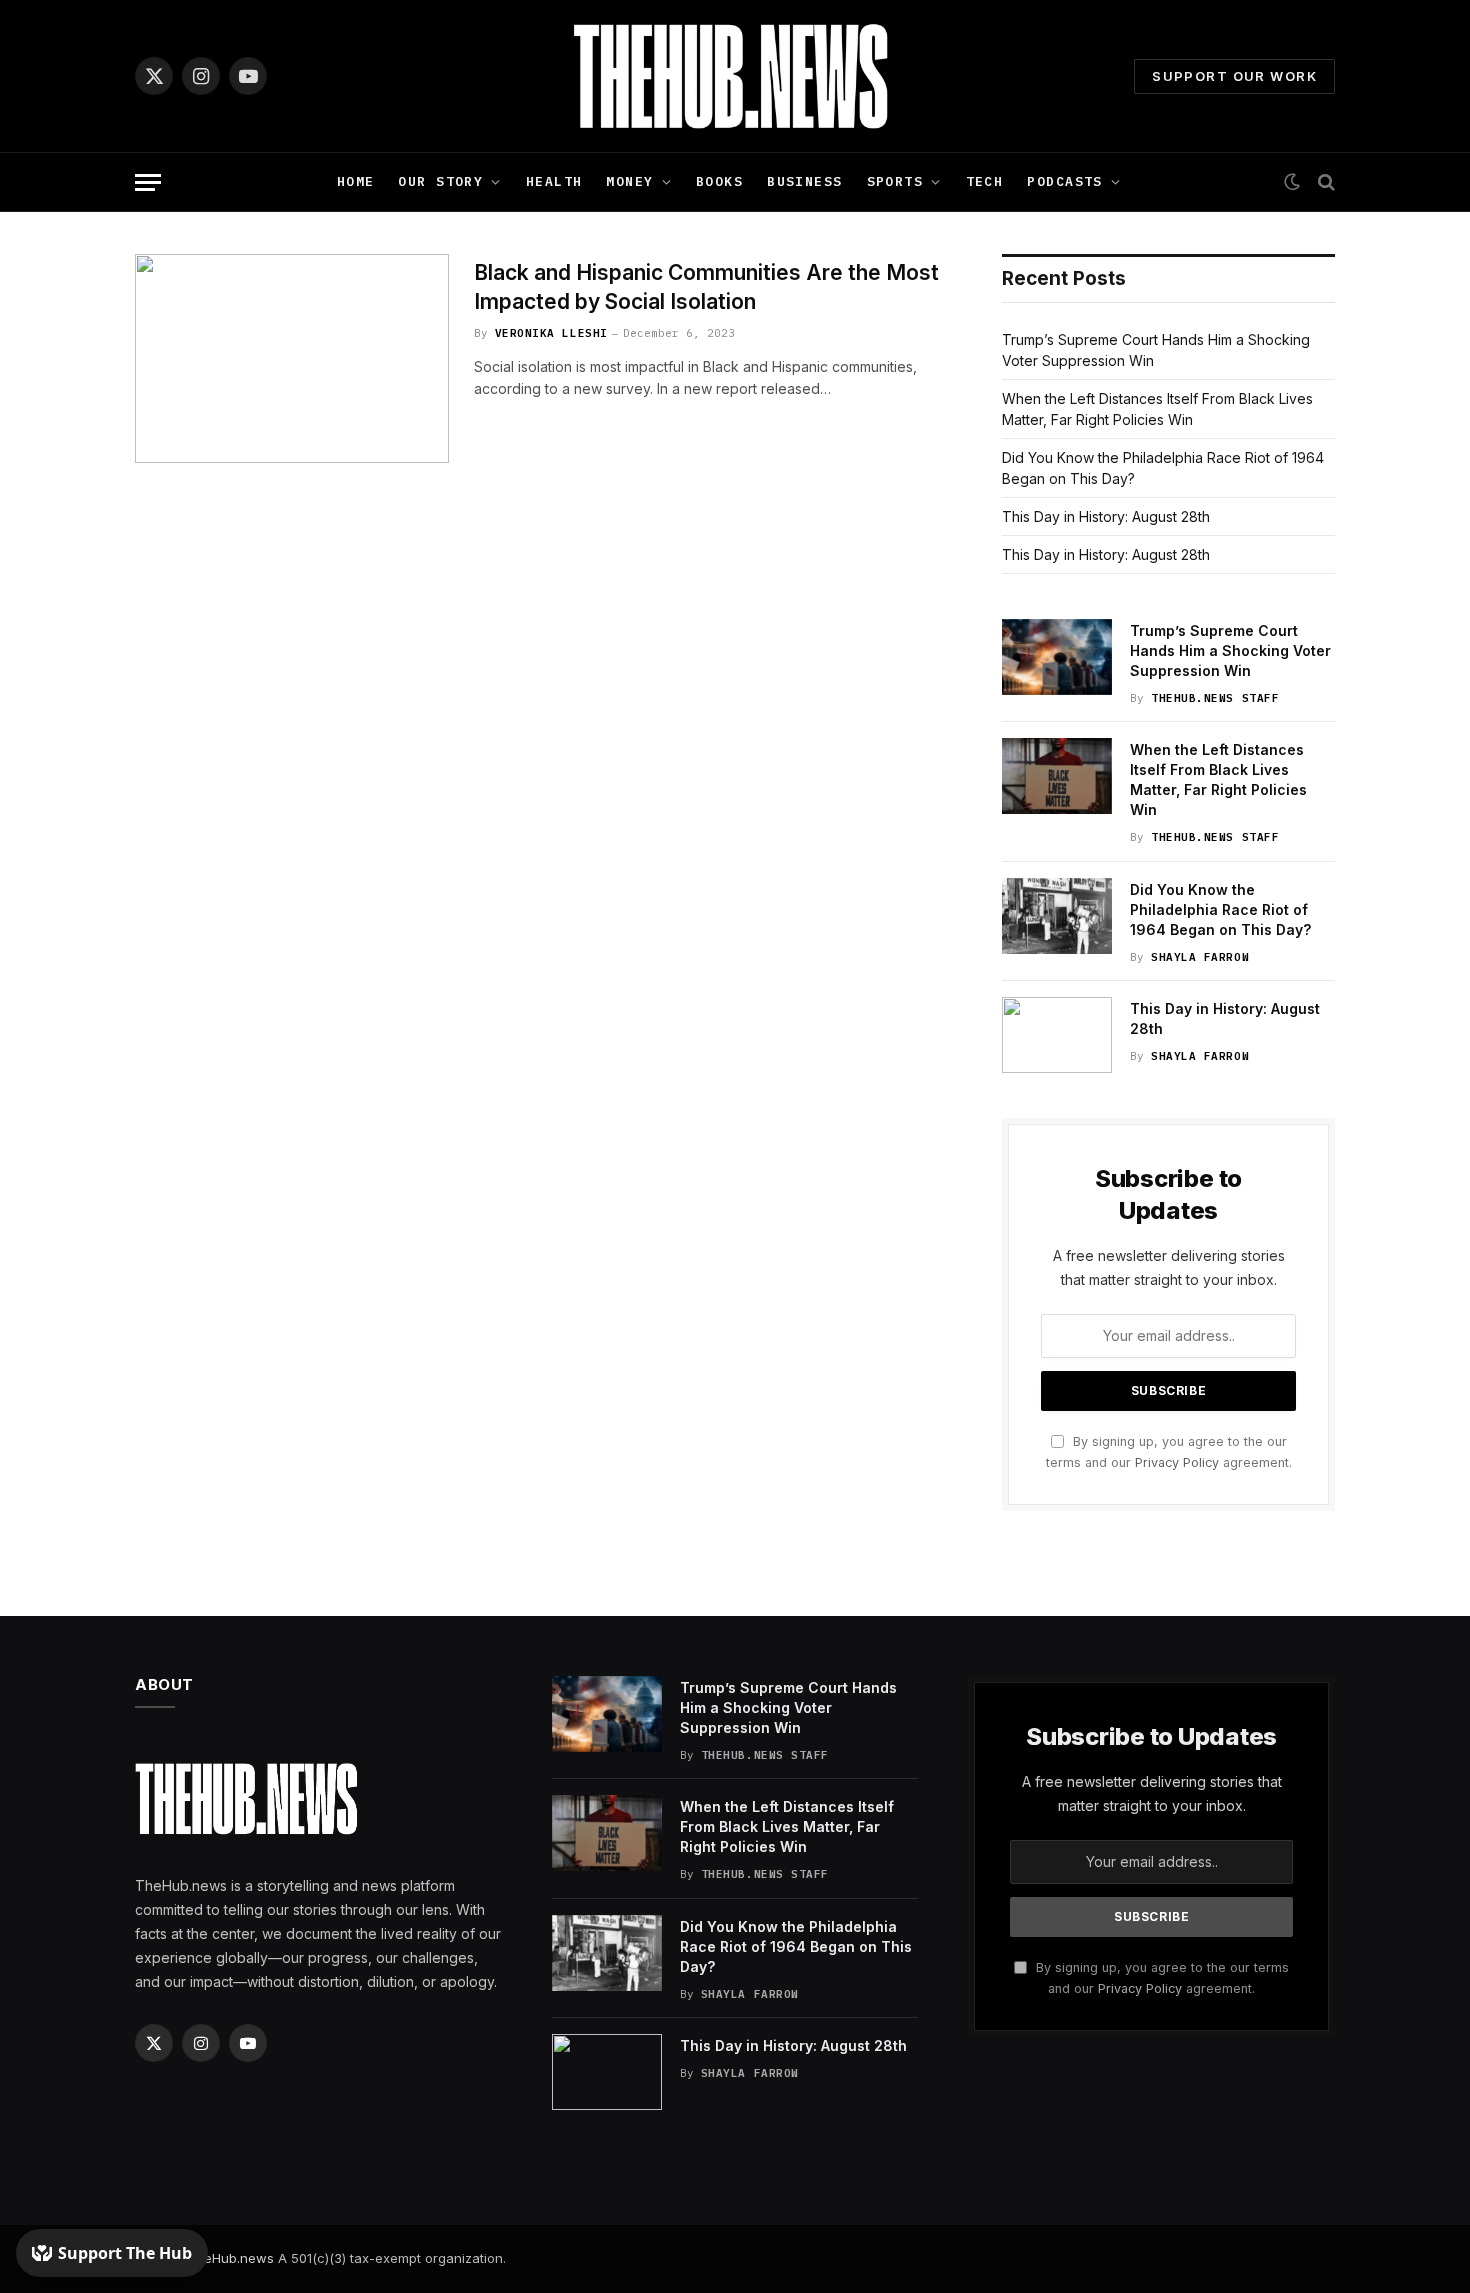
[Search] (1324, 182)
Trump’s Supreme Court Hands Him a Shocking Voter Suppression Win (1230, 650)
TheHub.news (230, 2258)
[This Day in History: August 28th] (1057, 1035)
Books (719, 181)
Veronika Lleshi (551, 333)
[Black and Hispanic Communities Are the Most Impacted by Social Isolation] (292, 358)
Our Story (440, 181)
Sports (895, 181)
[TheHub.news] (735, 76)
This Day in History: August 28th (1106, 516)
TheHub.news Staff (1215, 698)
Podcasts (1064, 181)
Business (804, 181)
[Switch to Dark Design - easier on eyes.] (1292, 182)
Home (356, 181)
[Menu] (148, 182)
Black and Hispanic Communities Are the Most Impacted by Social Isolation (706, 287)
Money (629, 181)
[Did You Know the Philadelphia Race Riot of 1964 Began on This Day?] (1057, 916)
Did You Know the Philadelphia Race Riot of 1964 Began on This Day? (1220, 909)
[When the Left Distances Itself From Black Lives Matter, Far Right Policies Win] (1057, 776)
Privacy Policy (1177, 1462)
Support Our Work (1234, 76)
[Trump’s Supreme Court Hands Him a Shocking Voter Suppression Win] (1057, 657)
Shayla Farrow (1200, 957)
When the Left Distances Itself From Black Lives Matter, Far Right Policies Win (1218, 779)
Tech (985, 181)
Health (554, 181)
